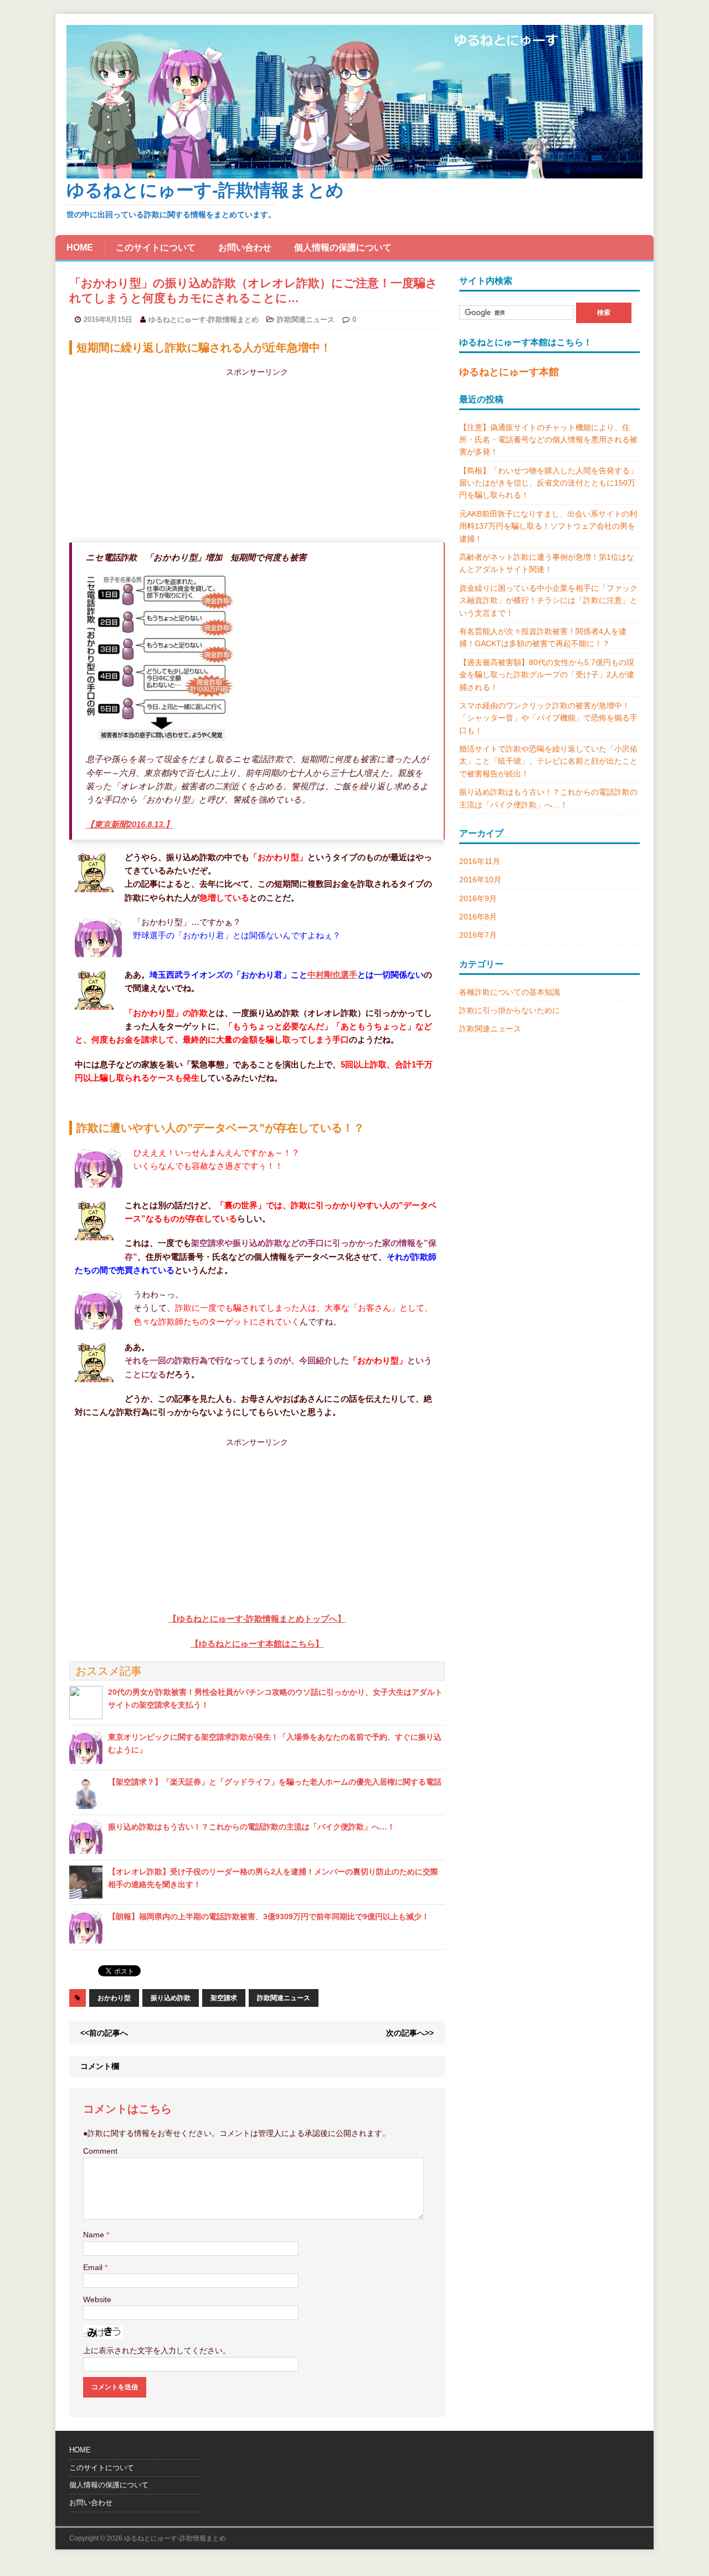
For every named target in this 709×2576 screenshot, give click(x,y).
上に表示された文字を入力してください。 (157, 2350)
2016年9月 (478, 898)
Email (94, 2267)
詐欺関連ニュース (306, 320)
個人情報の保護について (343, 247)
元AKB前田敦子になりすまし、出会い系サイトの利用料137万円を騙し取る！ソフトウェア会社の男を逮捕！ (548, 526)
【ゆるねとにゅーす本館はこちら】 (257, 1644)
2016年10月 (480, 880)
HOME (80, 247)
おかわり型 (114, 1998)
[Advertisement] (257, 456)
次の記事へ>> (410, 2033)
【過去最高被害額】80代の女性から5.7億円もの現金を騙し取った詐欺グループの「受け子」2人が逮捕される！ (547, 675)
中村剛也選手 (332, 975)
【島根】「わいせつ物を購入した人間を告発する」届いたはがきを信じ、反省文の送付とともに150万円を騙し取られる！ (548, 483)
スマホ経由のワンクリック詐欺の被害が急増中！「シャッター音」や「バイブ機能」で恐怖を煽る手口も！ (548, 718)
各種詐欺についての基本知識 (510, 992)
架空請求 (224, 1998)
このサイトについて (156, 247)
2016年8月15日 (108, 320)
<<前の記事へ (104, 2033)
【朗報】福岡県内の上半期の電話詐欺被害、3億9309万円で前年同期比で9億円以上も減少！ (269, 1916)
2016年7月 (478, 935)
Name (95, 2235)
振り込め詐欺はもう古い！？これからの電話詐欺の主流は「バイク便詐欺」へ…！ (251, 1827)
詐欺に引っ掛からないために (510, 1010)
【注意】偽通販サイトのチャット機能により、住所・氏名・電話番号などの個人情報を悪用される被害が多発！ (548, 440)
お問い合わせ (245, 247)
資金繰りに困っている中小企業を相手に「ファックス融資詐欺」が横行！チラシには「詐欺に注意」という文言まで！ (548, 600)
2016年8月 (478, 917)
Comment (100, 2151)
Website (97, 2299)
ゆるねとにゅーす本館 (509, 372)
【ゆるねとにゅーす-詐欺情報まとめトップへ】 (257, 1619)
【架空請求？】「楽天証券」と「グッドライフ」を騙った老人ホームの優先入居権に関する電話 (275, 1782)
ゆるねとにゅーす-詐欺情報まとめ (204, 320)
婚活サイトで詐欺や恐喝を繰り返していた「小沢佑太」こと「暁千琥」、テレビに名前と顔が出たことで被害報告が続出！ (548, 761)
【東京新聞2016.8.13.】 (130, 824)
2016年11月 (480, 861)
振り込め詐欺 (171, 1998)
